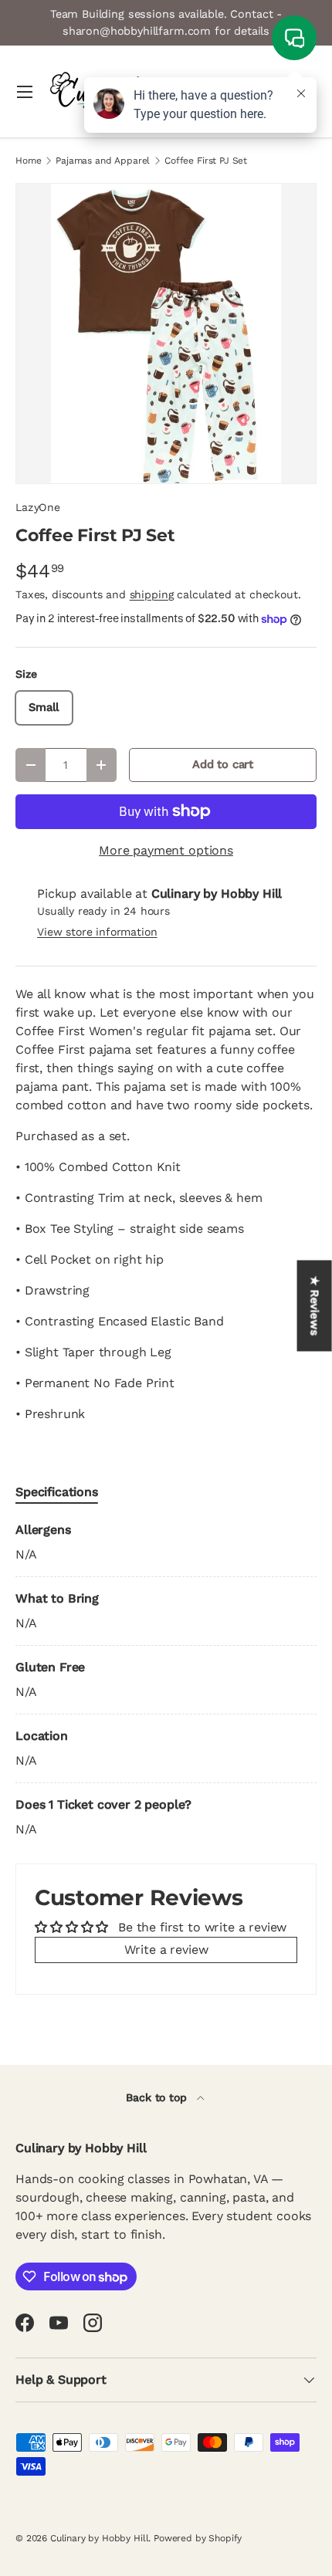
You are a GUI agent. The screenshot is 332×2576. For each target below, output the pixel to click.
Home (28, 161)
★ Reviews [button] (315, 1305)
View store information (97, 932)
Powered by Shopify (198, 2538)
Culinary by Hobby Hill (99, 2538)
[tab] (57, 1492)
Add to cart (223, 764)
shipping (152, 594)
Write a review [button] (166, 1950)
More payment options (166, 850)
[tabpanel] (166, 1680)
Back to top (158, 2097)
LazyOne (38, 507)
